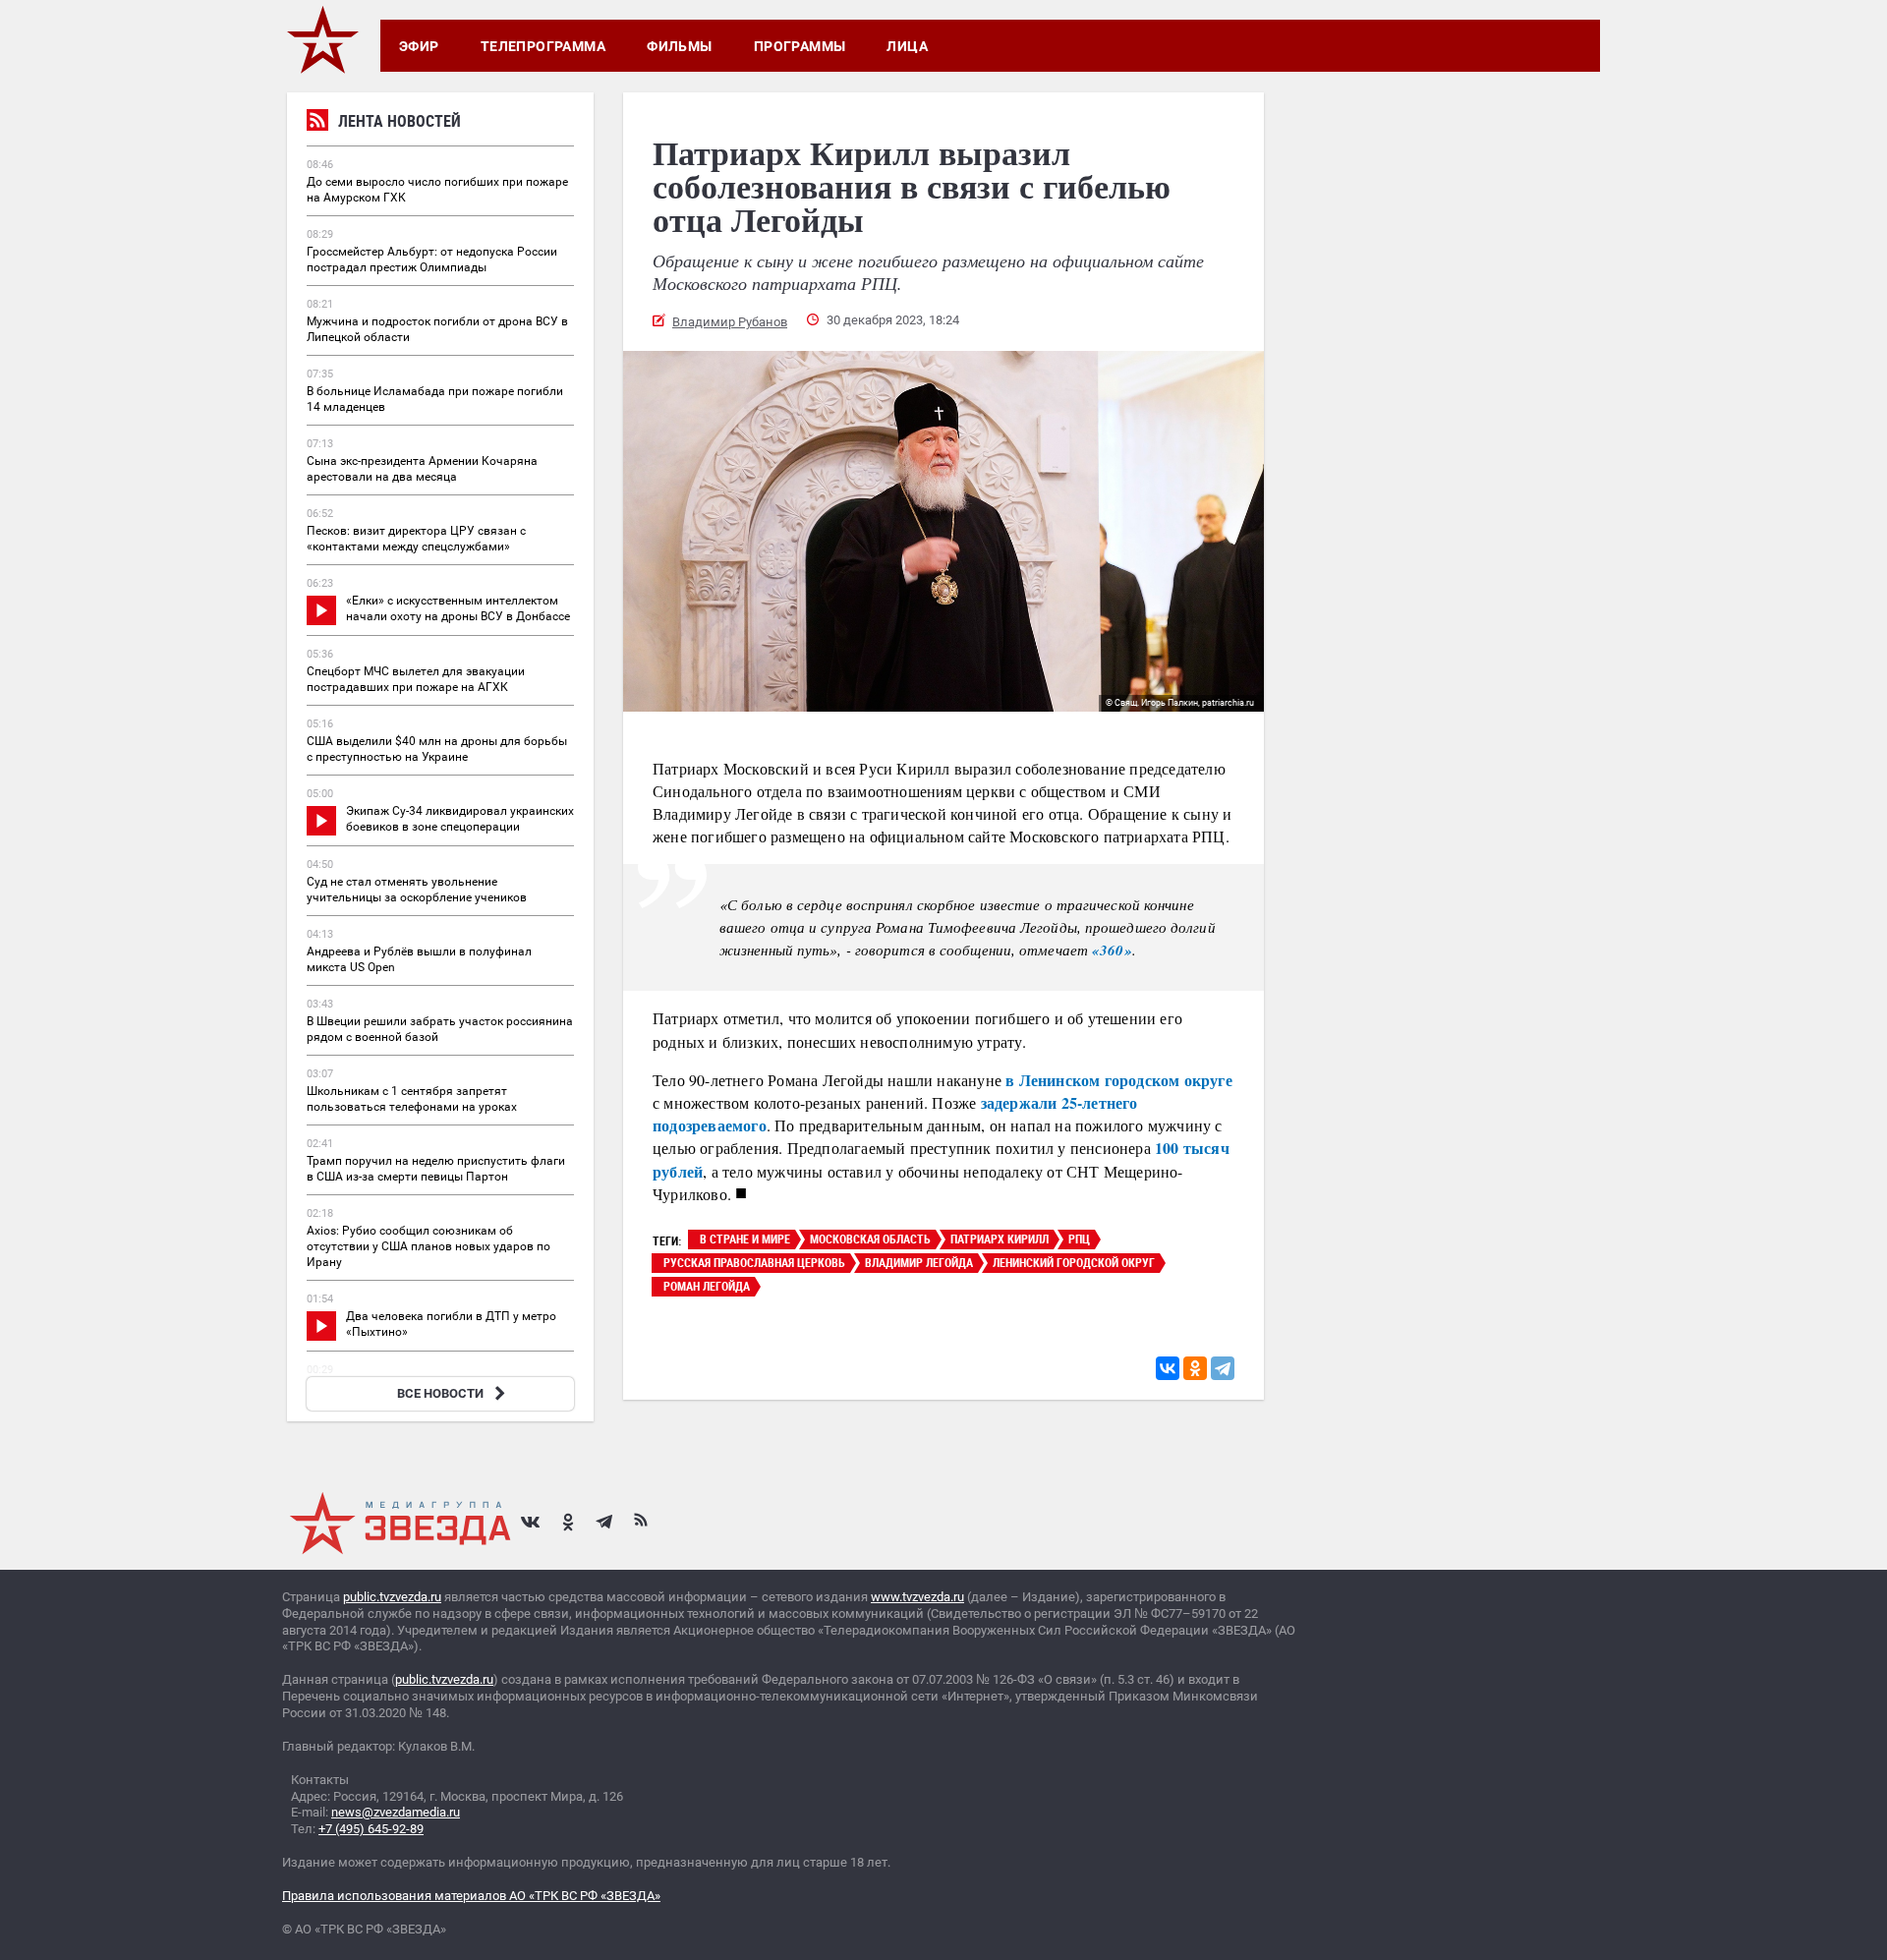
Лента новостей (400, 121)
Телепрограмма (543, 46)
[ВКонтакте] (1168, 1368)
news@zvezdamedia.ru (396, 1812)
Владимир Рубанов (730, 322)
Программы (800, 46)
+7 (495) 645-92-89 (371, 1829)
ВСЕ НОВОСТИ (440, 1393)
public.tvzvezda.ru (392, 1597)
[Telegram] (1223, 1368)
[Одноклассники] (1195, 1368)
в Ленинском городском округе (1119, 1080)
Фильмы (680, 46)
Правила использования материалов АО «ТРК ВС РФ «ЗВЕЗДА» (471, 1896)
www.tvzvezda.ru (917, 1597)
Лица (907, 46)
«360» (1112, 950)
